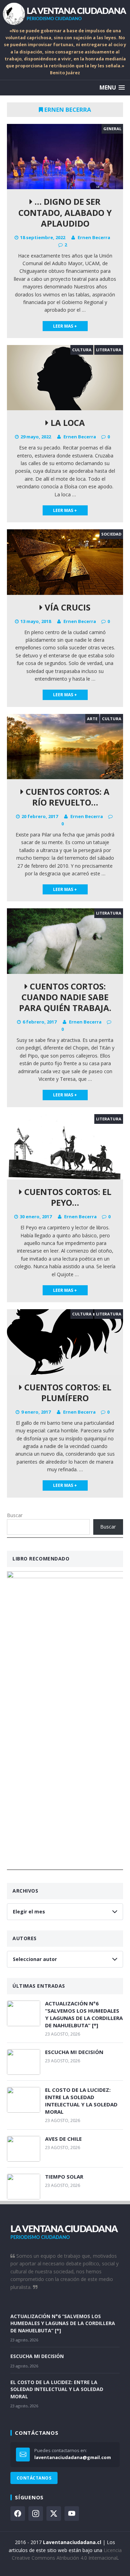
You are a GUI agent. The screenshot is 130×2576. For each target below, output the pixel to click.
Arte (92, 719)
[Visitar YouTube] (72, 2514)
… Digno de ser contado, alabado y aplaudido (65, 212)
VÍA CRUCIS (67, 607)
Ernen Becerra (94, 237)
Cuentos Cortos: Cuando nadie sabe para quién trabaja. (65, 997)
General (112, 129)
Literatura (109, 350)
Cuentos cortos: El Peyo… (67, 1197)
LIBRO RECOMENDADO (41, 1559)
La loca (67, 423)
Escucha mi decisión (74, 2052)
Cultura (82, 350)
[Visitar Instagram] (36, 2514)
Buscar (15, 1515)
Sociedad (111, 534)
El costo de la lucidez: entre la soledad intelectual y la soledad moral (81, 2101)
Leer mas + (65, 326)
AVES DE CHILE (63, 2139)
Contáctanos (34, 2478)
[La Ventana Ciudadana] (65, 14)
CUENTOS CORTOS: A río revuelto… (67, 797)
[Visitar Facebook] (18, 2514)
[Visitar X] (54, 2514)
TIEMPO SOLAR (64, 2177)
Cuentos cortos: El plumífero (67, 1392)
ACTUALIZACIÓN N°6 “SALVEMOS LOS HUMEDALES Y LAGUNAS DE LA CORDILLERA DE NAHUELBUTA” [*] (84, 2014)
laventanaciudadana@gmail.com (73, 2457)
